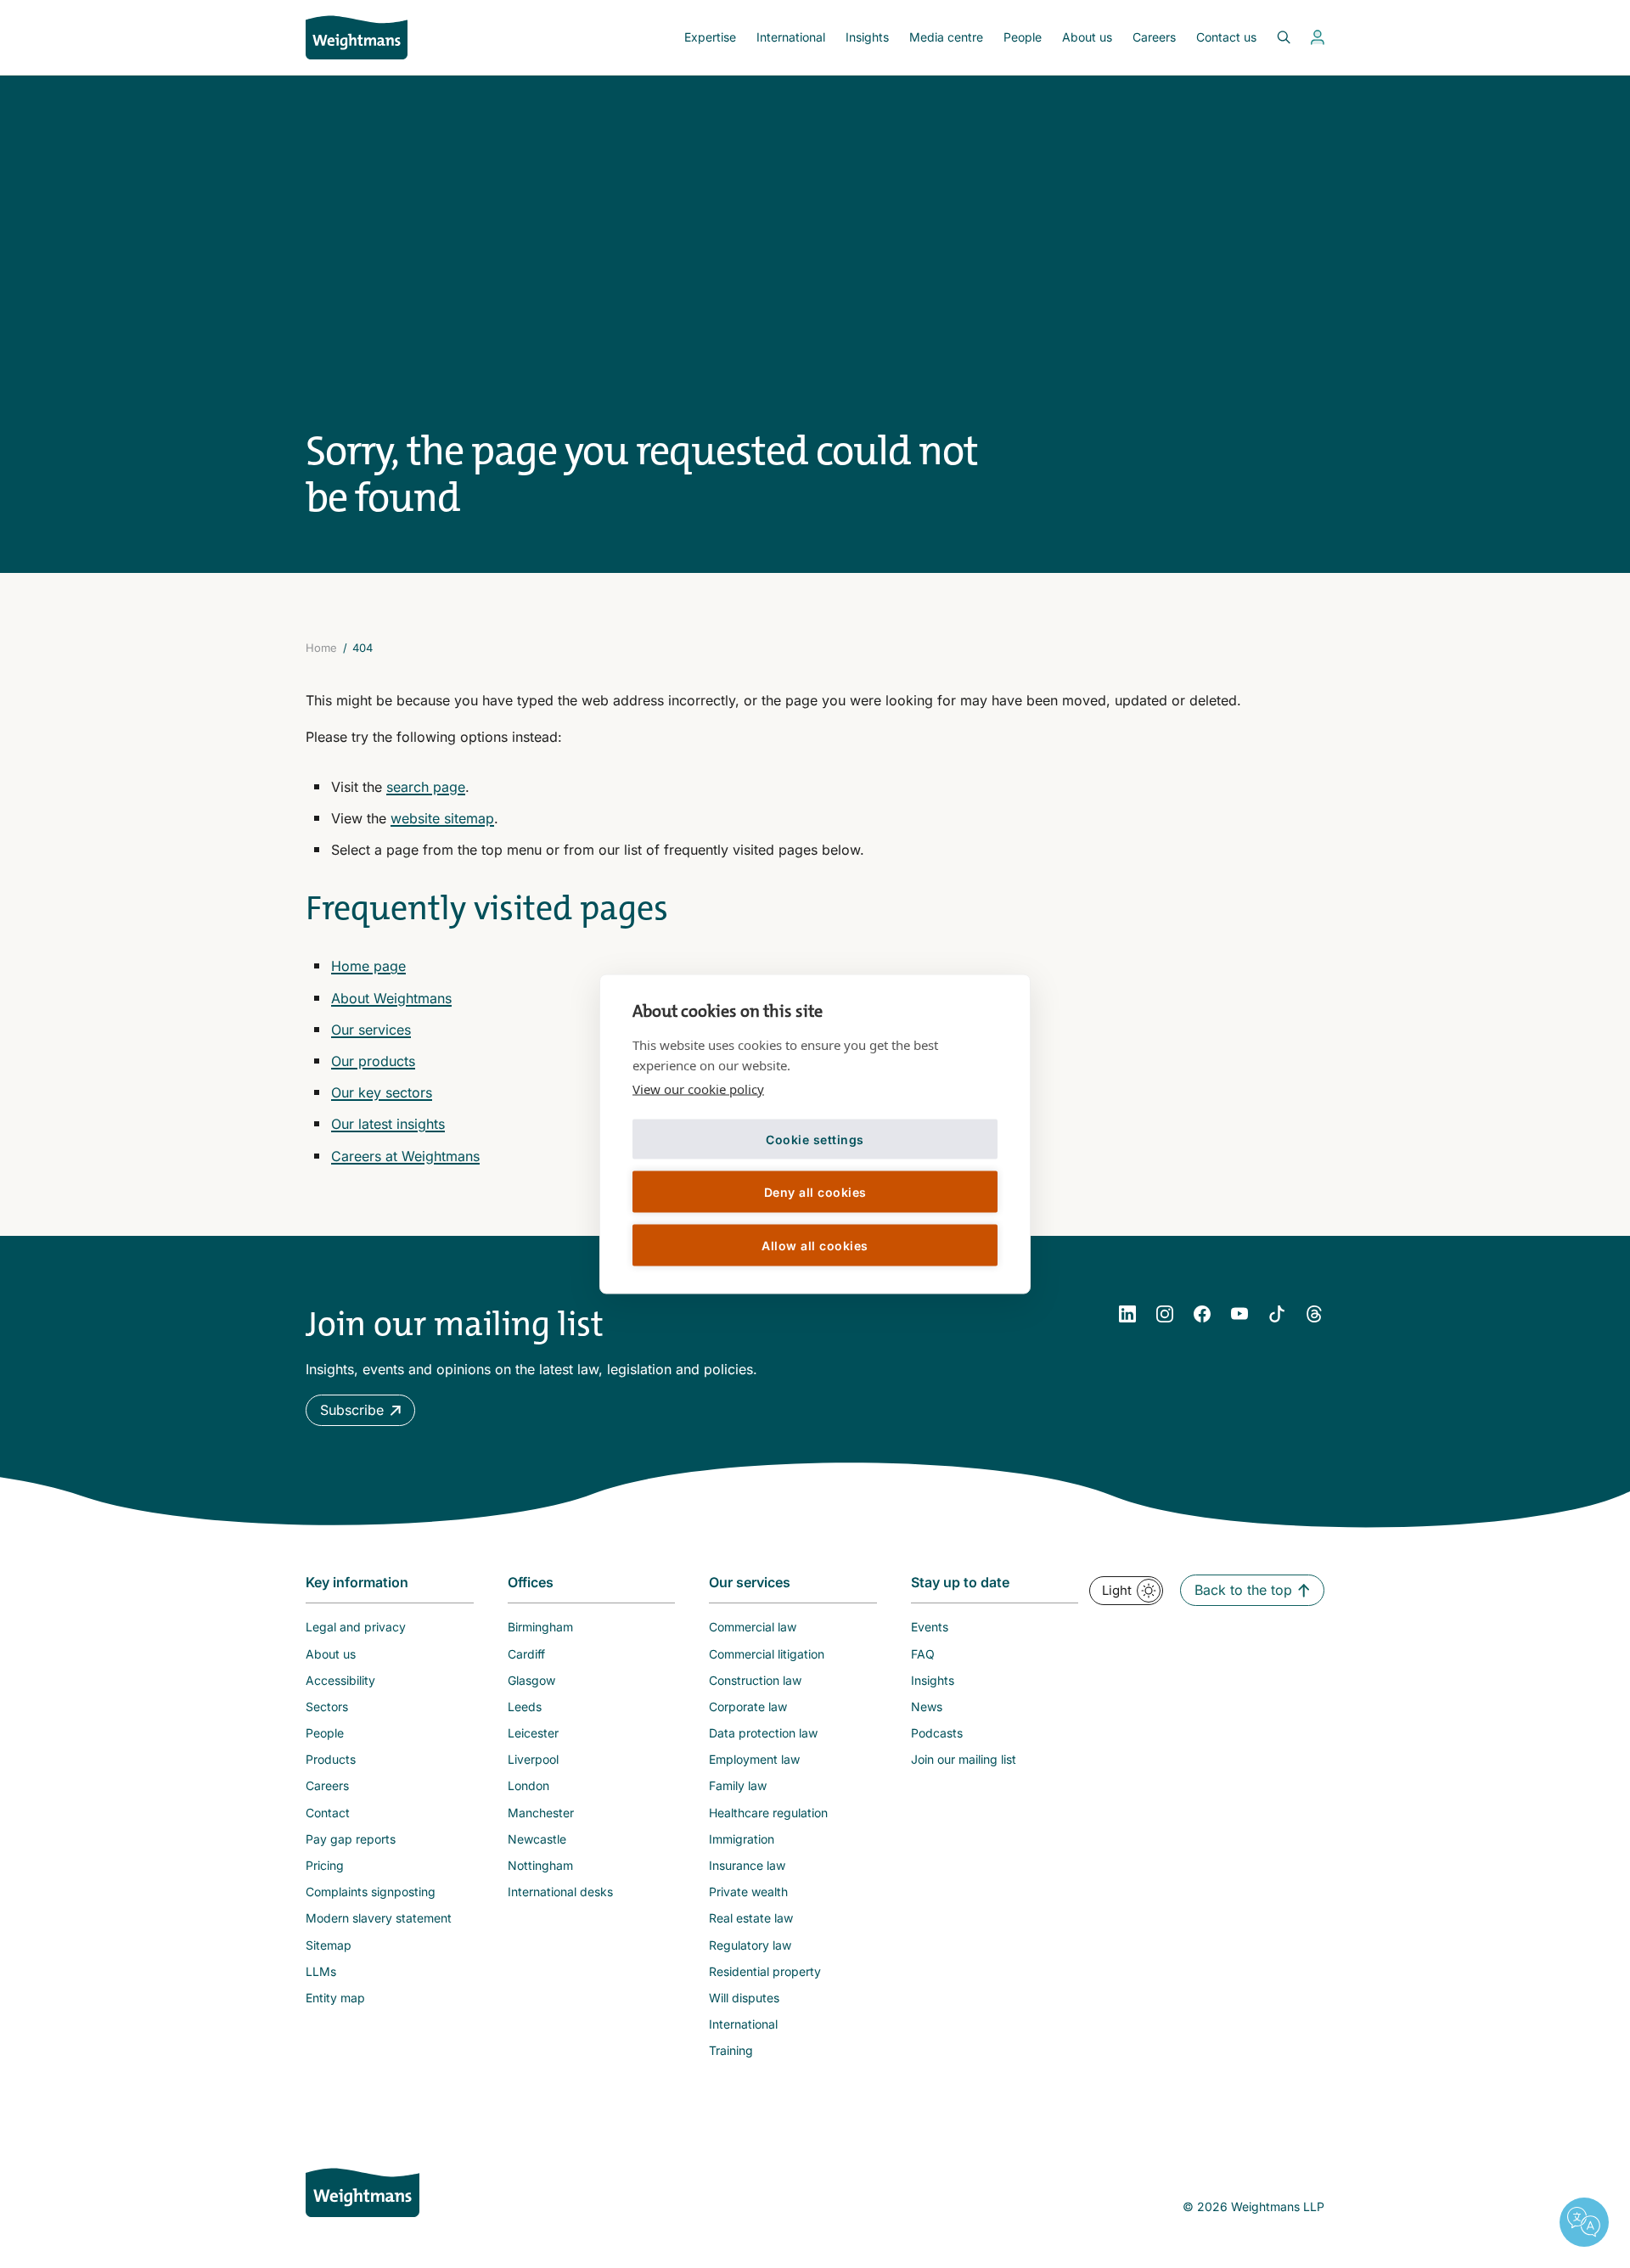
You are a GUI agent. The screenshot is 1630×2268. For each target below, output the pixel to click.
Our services (371, 1030)
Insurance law (747, 1865)
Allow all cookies (815, 1245)
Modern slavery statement (379, 1918)
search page (426, 787)
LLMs (321, 1971)
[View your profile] (1318, 37)
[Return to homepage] (357, 37)
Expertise (710, 37)
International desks (560, 1892)
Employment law (754, 1759)
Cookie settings (815, 1139)
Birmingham (540, 1627)
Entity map (335, 1998)
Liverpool (533, 1759)
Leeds (525, 1707)
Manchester (541, 1813)
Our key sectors (382, 1092)
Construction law (755, 1680)
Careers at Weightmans (405, 1156)
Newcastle (537, 1839)
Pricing (325, 1865)
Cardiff (526, 1654)
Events (930, 1627)
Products (331, 1759)
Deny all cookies (815, 1191)
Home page (368, 966)
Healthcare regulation (768, 1813)
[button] (360, 1410)
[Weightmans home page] (363, 2192)
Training (731, 2050)
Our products (373, 1061)
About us (1087, 37)
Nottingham (540, 1865)
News (927, 1707)
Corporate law (748, 1707)
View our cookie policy (698, 1089)
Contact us (1226, 37)
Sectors (327, 1707)
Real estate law (751, 1918)
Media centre (946, 37)
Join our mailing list (964, 1759)
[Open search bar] (1273, 37)
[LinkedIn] (1127, 1314)
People (1023, 37)
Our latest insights (388, 1124)
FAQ (923, 1654)
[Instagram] (1165, 1314)
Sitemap (329, 1945)
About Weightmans (391, 998)
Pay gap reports (351, 1839)
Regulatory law (750, 1945)
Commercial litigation (767, 1654)
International (791, 37)
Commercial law (753, 1627)
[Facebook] (1202, 1314)
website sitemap (442, 818)
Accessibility (340, 1680)
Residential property (765, 1971)
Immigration (742, 1839)
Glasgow (531, 1680)
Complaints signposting (371, 1892)
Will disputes (744, 1998)
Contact (328, 1813)
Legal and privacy (356, 1627)
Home (321, 648)
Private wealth (748, 1892)
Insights (867, 37)
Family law (738, 1785)
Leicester (533, 1733)
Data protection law (763, 1733)
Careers (1154, 37)
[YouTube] (1239, 1314)
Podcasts (937, 1733)
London (528, 1785)
